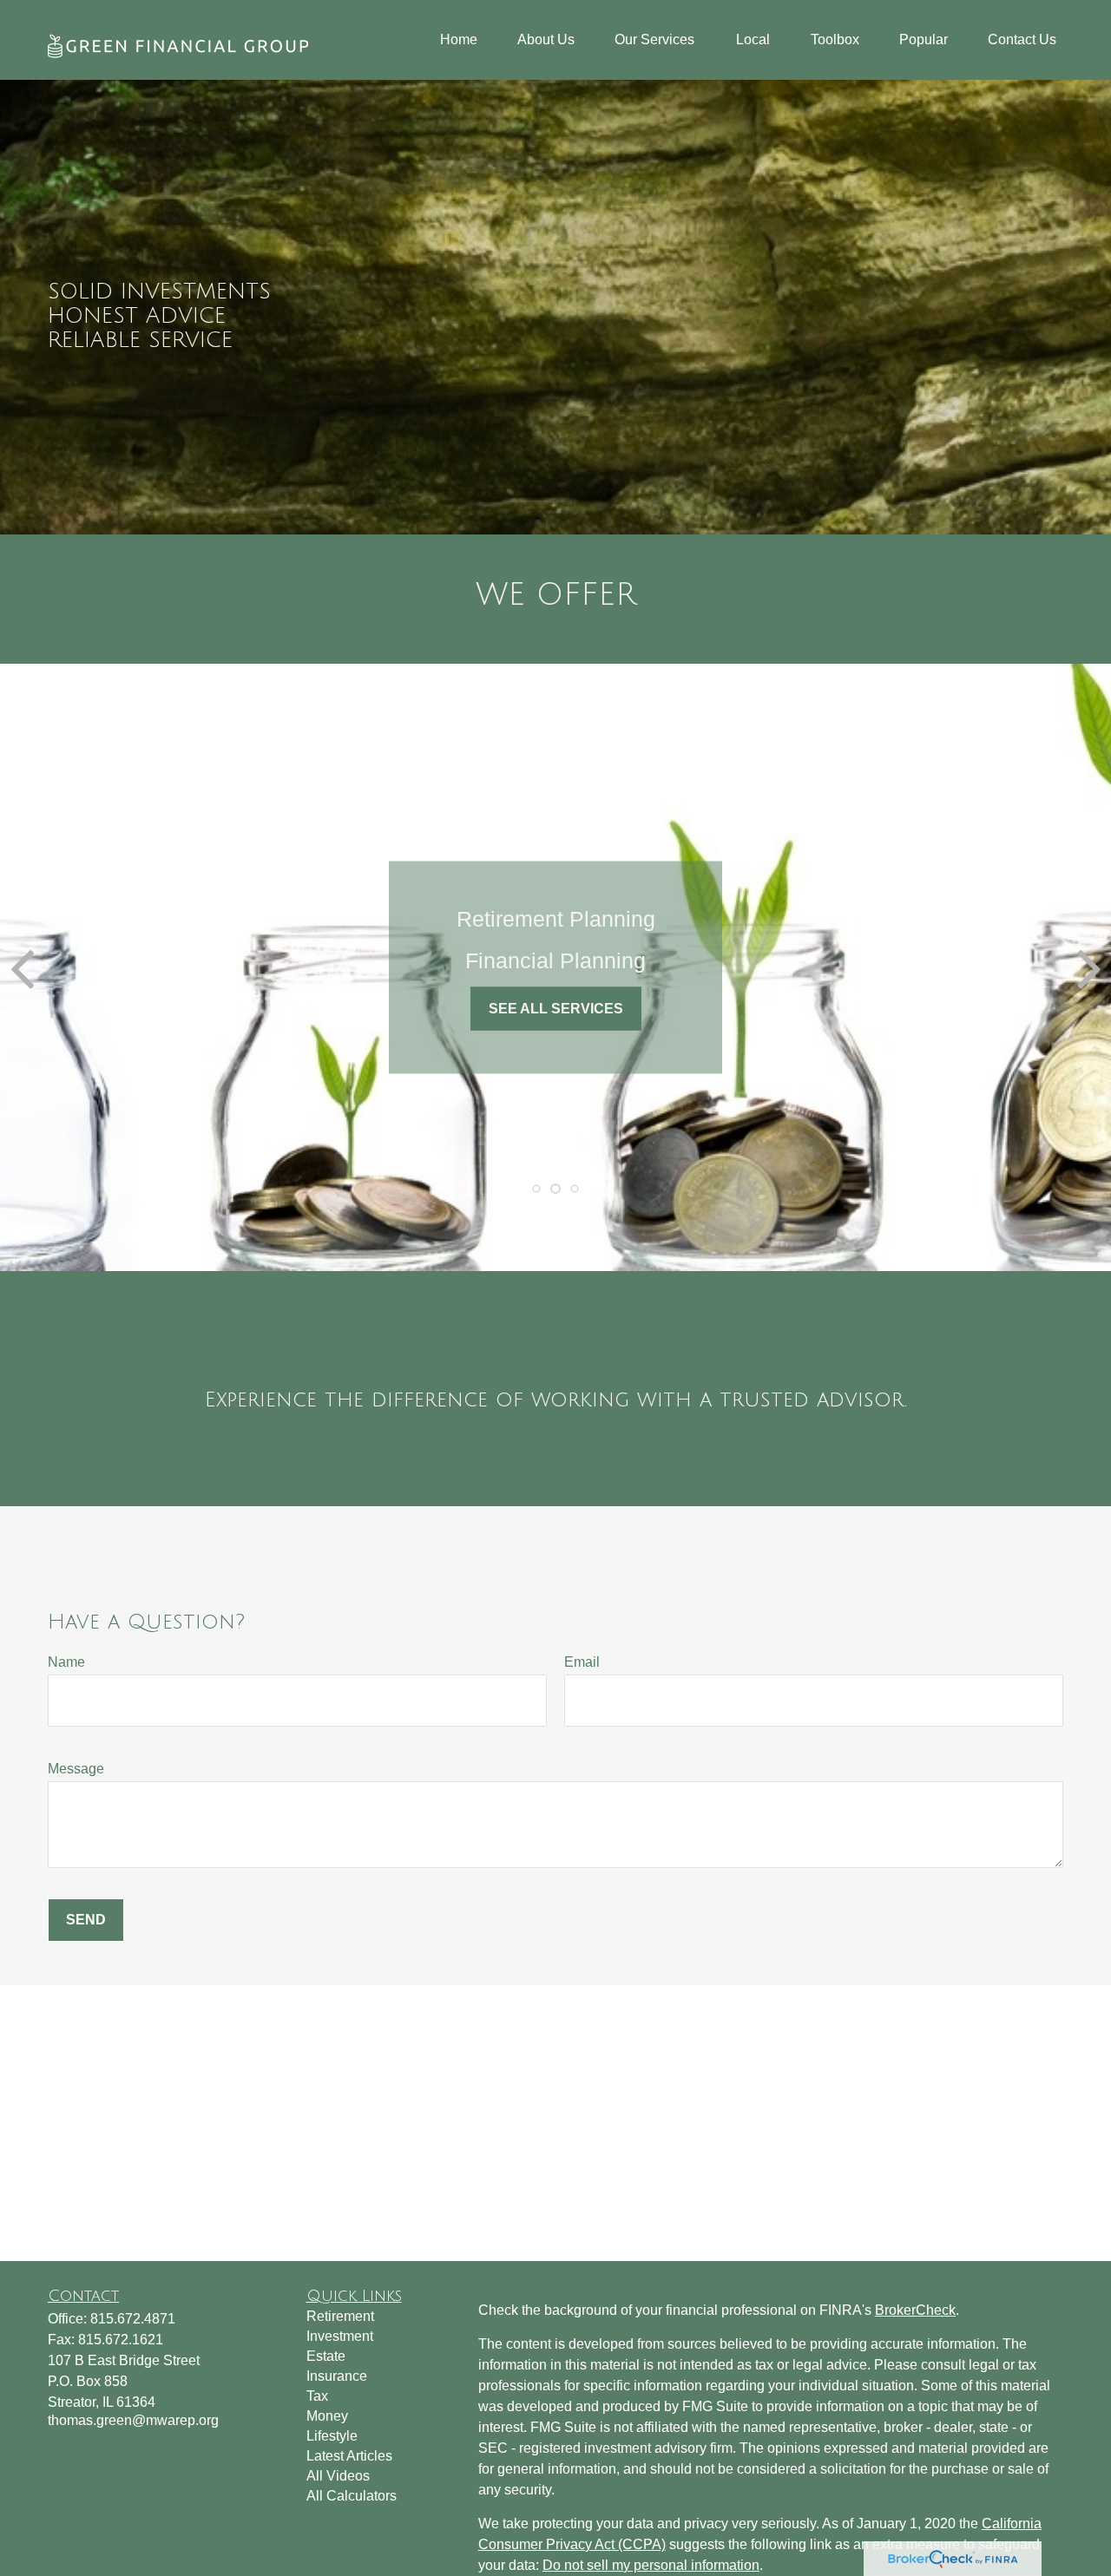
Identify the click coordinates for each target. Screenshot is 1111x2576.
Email (582, 1662)
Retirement (340, 2316)
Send (86, 1920)
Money (327, 2416)
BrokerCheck (915, 2310)
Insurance (337, 2376)
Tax (317, 2396)
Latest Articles (349, 2456)
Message (76, 1769)
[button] (459, 40)
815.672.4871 (133, 2319)
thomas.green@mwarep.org (133, 2420)
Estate (326, 2356)
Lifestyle (332, 2436)
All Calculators (352, 2496)
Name (66, 1662)
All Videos (338, 2476)
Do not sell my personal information (651, 2565)
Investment (340, 2336)
